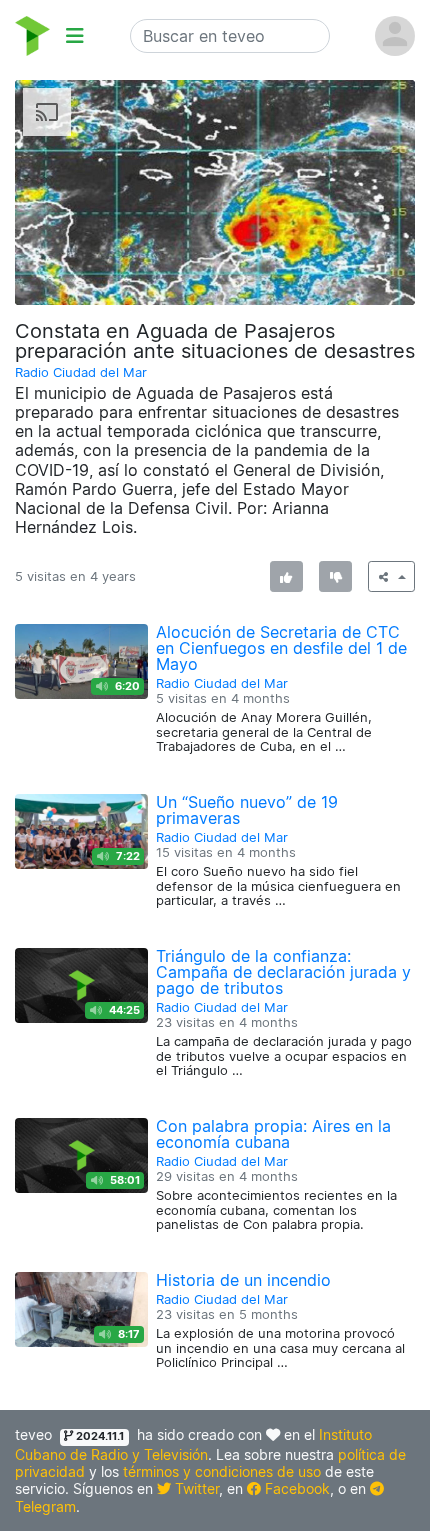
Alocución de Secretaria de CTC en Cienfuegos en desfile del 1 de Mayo (281, 648)
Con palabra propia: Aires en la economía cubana (273, 1134)
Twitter (195, 1488)
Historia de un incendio (243, 1280)
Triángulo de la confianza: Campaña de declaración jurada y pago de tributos (283, 972)
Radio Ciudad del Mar (81, 372)
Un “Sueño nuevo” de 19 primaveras (247, 810)
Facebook (295, 1488)
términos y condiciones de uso (222, 1471)
